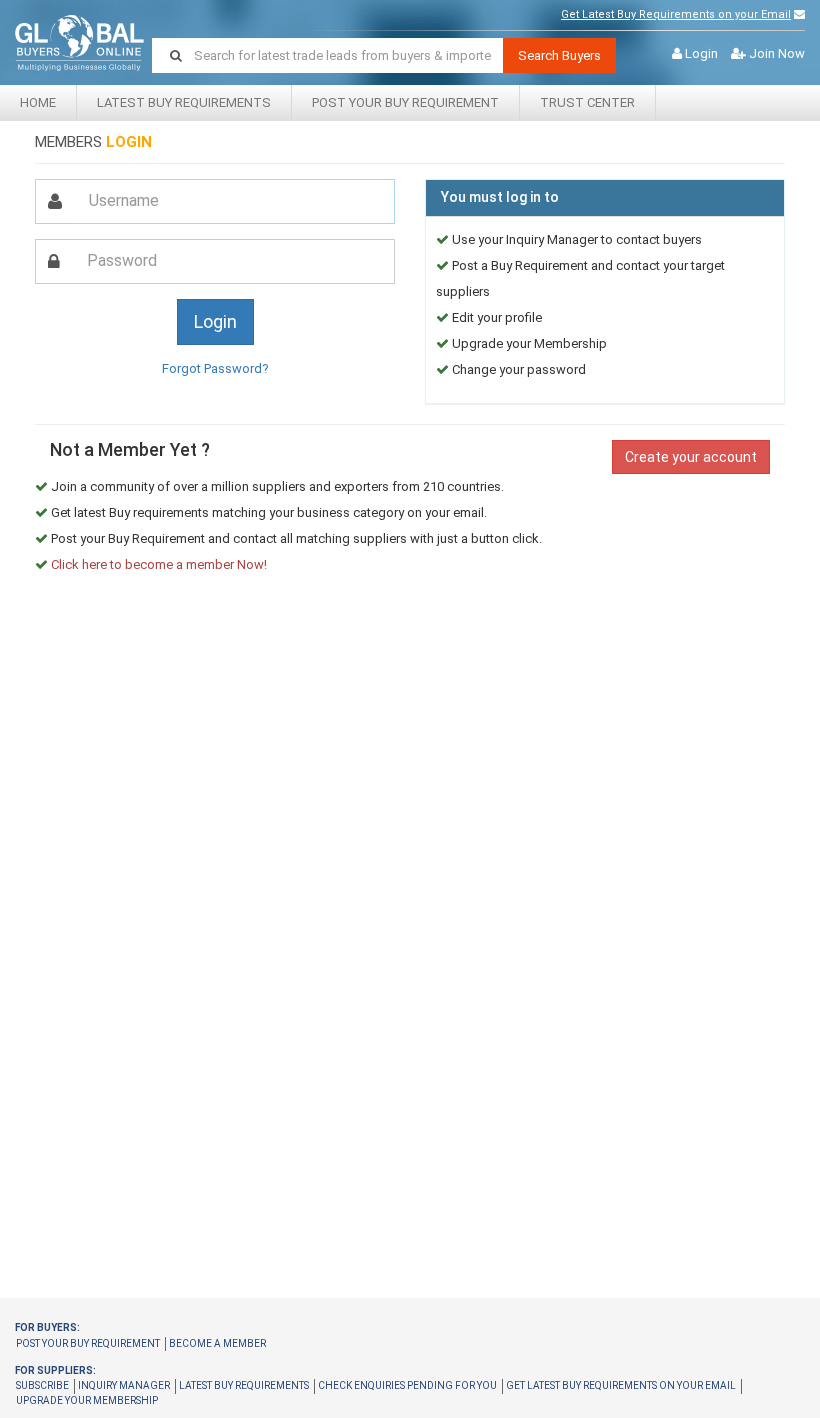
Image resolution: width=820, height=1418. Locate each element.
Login (701, 53)
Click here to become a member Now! (159, 564)
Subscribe (42, 1385)
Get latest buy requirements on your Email (621, 1385)
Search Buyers (559, 55)
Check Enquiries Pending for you (407, 1385)
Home (38, 102)
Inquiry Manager (124, 1385)
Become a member (217, 1343)
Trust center (587, 102)
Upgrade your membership (87, 1400)
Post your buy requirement (88, 1343)
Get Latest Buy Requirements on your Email (676, 14)
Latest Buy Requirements (184, 102)
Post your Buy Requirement (405, 102)
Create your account (691, 457)
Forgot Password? (215, 368)
